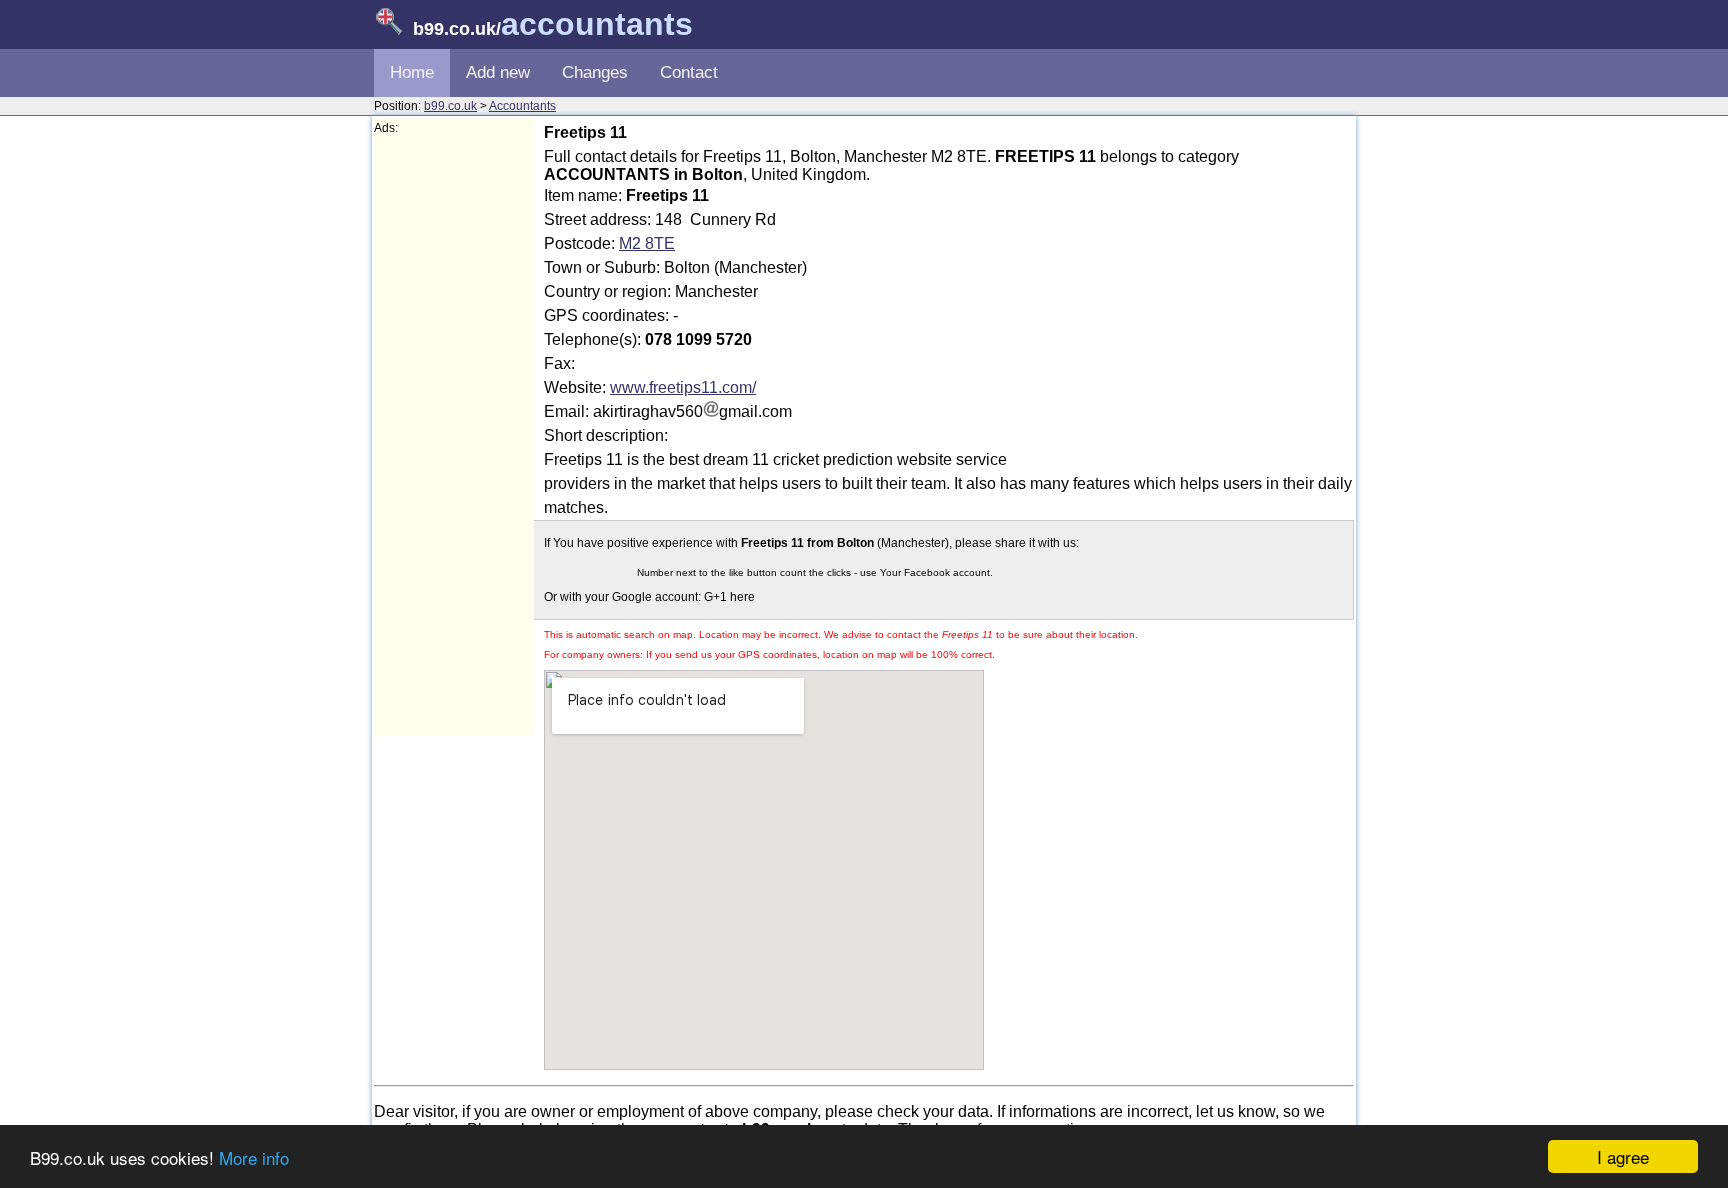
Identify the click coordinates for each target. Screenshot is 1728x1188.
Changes (595, 72)
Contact (689, 72)
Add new (498, 72)
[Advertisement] (454, 436)
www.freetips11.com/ (683, 387)
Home (412, 72)
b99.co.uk (450, 106)
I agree (1623, 1156)
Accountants (522, 106)
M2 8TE (647, 243)
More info (254, 1157)
